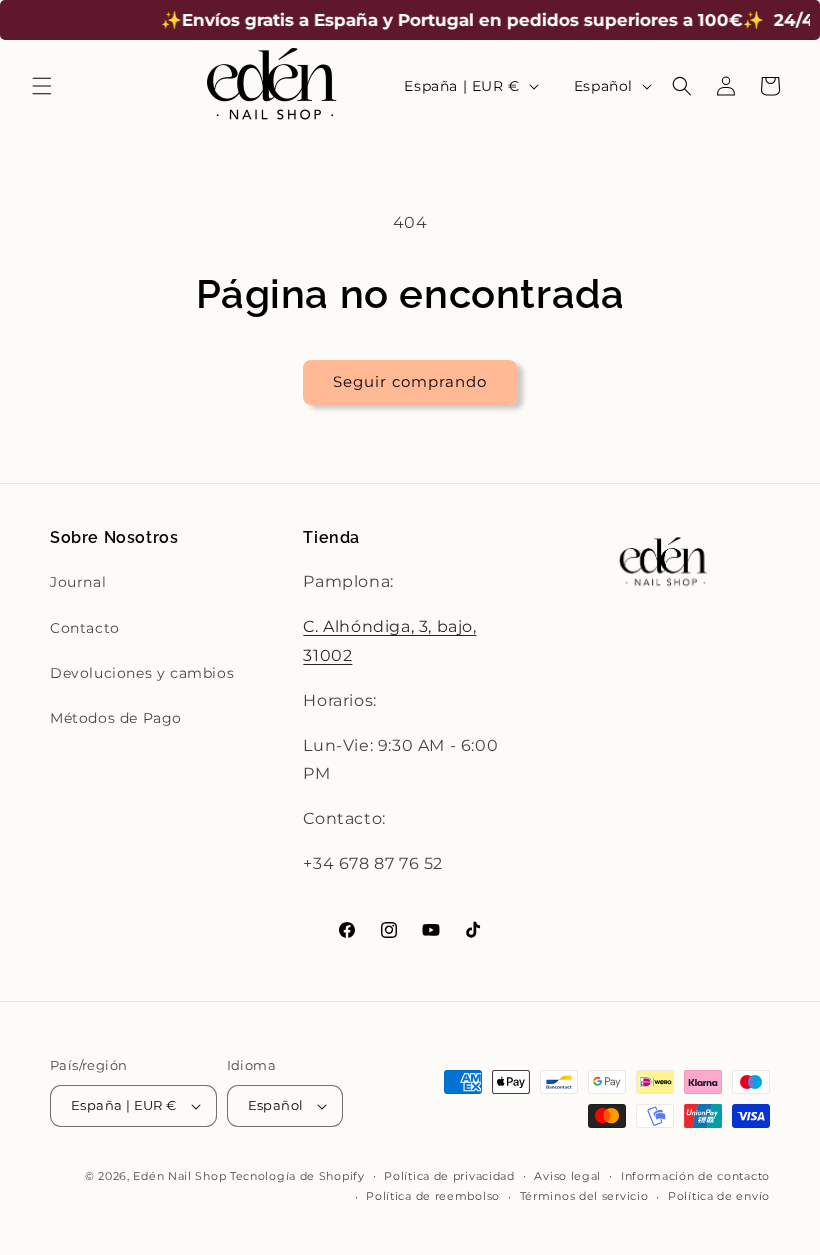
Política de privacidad (449, 1176)
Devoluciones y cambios (142, 673)
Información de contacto (695, 1176)
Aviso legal (567, 1176)
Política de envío (719, 1196)
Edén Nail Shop (179, 1176)
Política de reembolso (433, 1196)
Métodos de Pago (116, 718)
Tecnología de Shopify (297, 1176)
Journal (78, 582)
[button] (42, 86)
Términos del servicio (584, 1196)
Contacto (85, 628)
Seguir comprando (410, 381)
